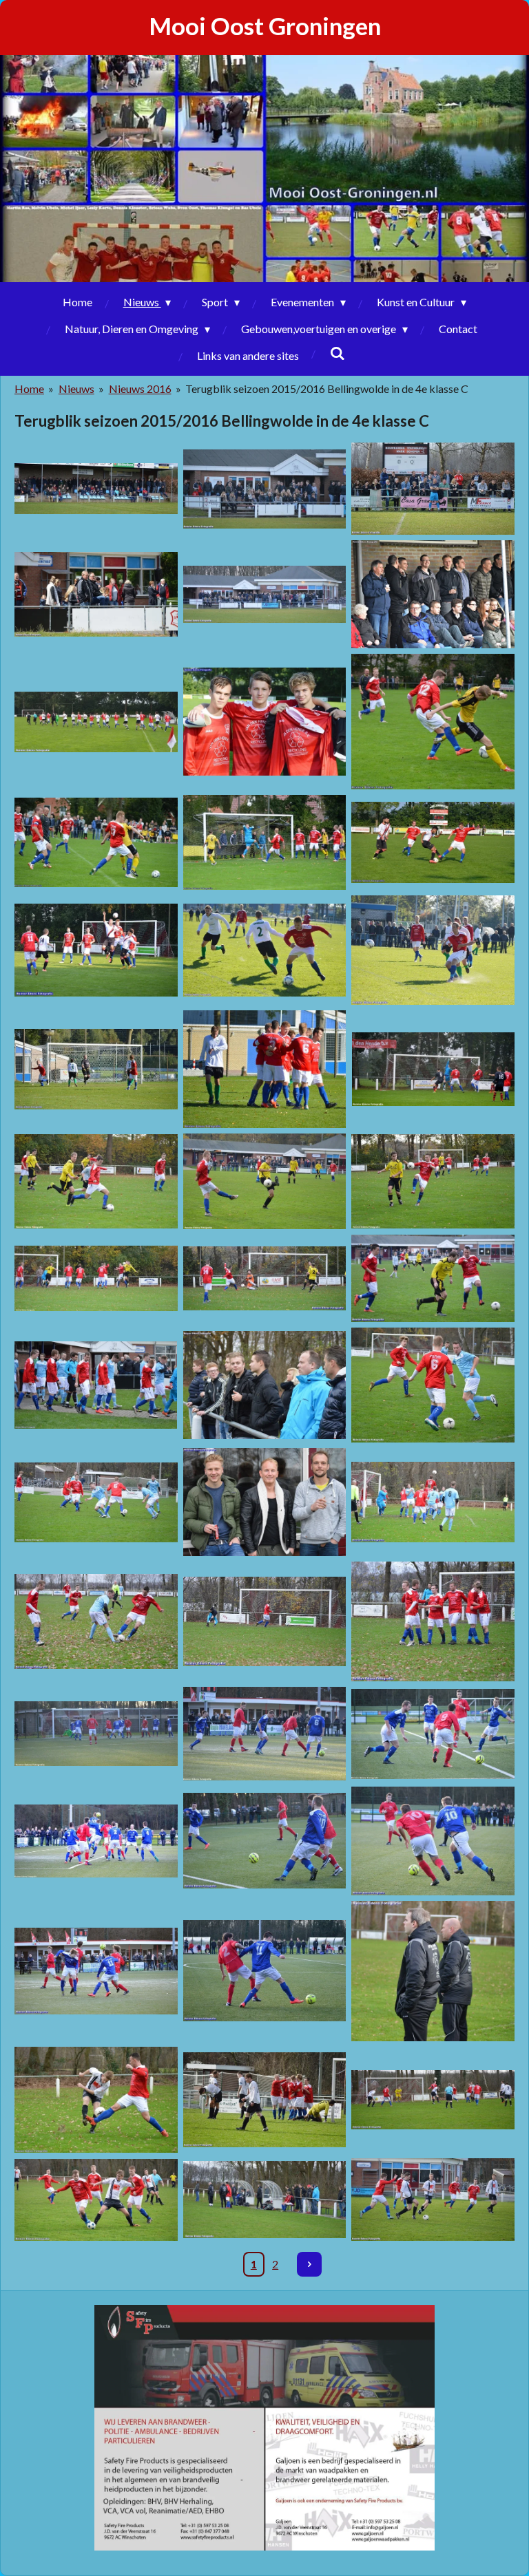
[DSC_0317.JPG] (96, 842)
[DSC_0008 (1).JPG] (96, 1734)
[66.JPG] (265, 1069)
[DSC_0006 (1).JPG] (96, 594)
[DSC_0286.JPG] (265, 1621)
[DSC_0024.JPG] (433, 1971)
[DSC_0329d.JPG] (265, 1971)
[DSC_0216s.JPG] (265, 1502)
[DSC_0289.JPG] (433, 1841)
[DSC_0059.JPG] (433, 1385)
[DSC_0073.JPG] (433, 1181)
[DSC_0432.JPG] (265, 1278)
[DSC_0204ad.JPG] (96, 1841)
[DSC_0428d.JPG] (265, 2200)
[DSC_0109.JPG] (96, 1502)
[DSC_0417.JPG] (433, 842)
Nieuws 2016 (140, 388)
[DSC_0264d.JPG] (265, 1841)
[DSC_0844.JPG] (433, 489)
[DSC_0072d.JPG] (265, 2100)
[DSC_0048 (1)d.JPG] (96, 2100)
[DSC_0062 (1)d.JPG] (265, 1734)
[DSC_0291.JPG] (433, 1621)
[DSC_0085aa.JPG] (433, 1734)
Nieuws (76, 388)
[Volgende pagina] (309, 2264)
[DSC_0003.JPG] (96, 1385)
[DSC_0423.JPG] (96, 2200)
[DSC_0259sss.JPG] (96, 1621)
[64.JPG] (96, 1069)
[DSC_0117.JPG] (96, 722)
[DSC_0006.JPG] (433, 594)
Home (29, 388)
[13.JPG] (265, 950)
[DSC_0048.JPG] (433, 1069)
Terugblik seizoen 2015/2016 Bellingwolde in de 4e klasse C (327, 388)
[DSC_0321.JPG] (265, 842)
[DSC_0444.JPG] (265, 722)
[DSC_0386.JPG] (433, 1278)
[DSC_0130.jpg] (96, 489)
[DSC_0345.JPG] (96, 950)
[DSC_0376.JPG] (433, 722)
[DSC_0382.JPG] (265, 594)
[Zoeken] (337, 353)
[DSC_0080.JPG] (96, 1181)
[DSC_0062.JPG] (96, 1278)
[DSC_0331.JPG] (265, 489)
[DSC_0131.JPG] (433, 2100)
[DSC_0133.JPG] (265, 1181)
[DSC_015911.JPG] (433, 1502)
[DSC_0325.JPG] (433, 2200)
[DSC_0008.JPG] (265, 1385)
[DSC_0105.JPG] (433, 950)
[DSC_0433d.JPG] (96, 1971)
